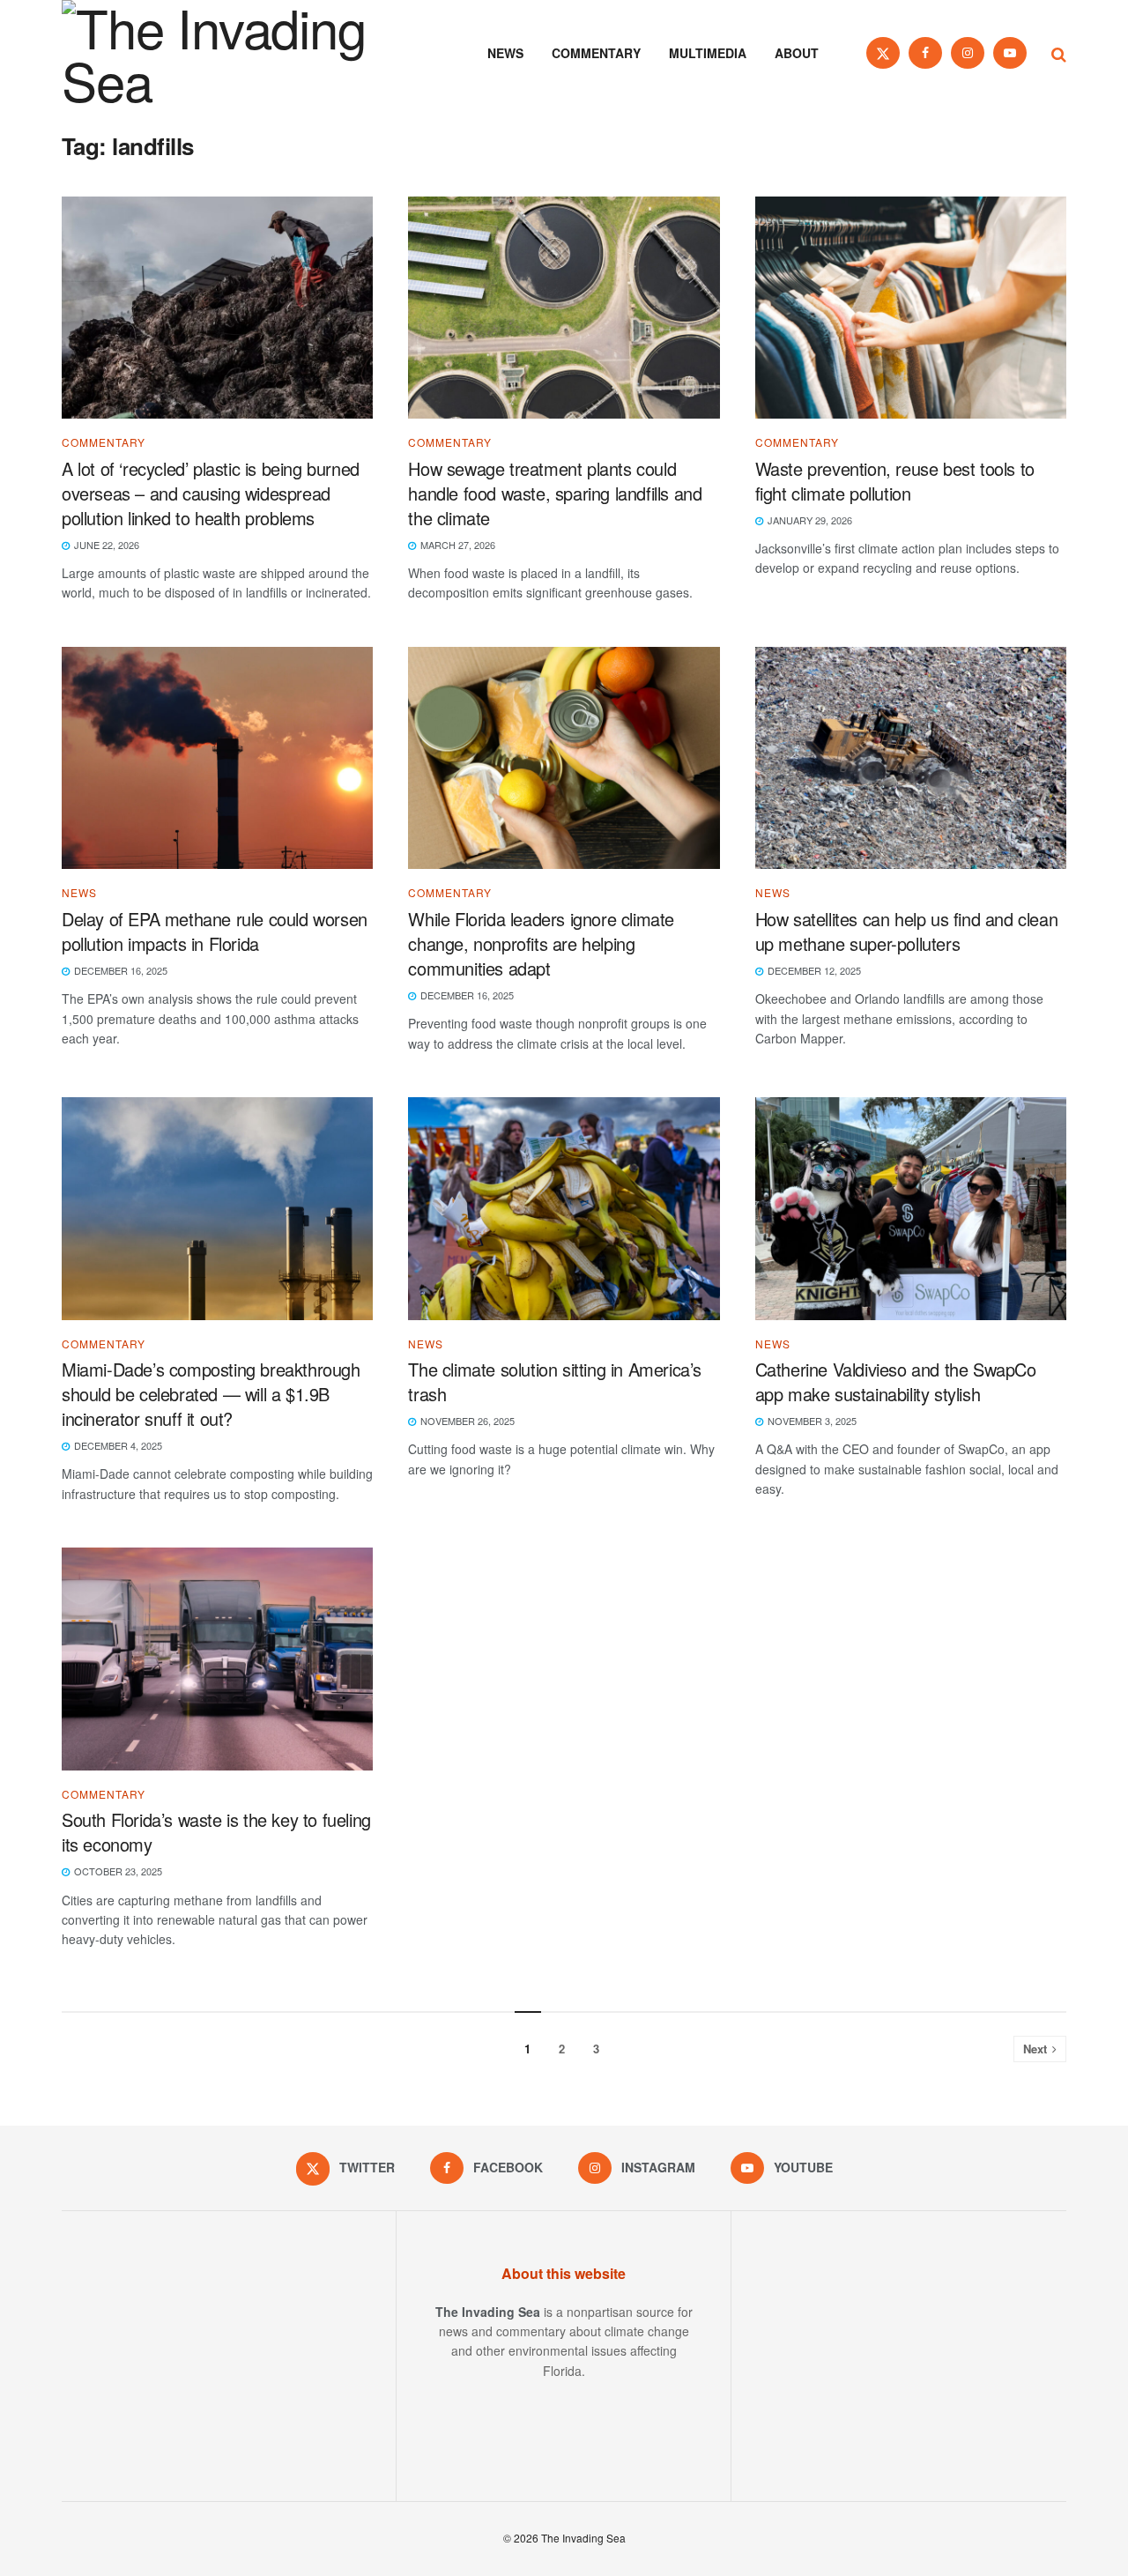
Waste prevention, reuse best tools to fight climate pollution (895, 481)
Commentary (596, 53)
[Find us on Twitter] (883, 53)
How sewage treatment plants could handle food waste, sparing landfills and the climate (555, 493)
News (505, 53)
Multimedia (708, 53)
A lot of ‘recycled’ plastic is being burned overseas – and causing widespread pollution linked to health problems (211, 493)
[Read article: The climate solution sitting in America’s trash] (564, 1209)
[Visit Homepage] (238, 53)
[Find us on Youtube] (1010, 53)
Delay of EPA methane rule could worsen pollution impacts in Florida (215, 931)
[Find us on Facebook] (925, 53)
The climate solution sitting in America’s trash (555, 1381)
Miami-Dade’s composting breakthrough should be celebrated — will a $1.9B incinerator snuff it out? (211, 1394)
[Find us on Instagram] (968, 53)
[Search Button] (1059, 53)
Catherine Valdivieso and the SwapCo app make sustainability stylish (896, 1381)
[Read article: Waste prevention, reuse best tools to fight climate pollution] (911, 308)
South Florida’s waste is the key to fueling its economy (216, 1832)
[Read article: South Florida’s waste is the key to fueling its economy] (217, 1659)
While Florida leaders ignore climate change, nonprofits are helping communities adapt (541, 943)
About (797, 53)
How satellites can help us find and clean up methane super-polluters (907, 931)
